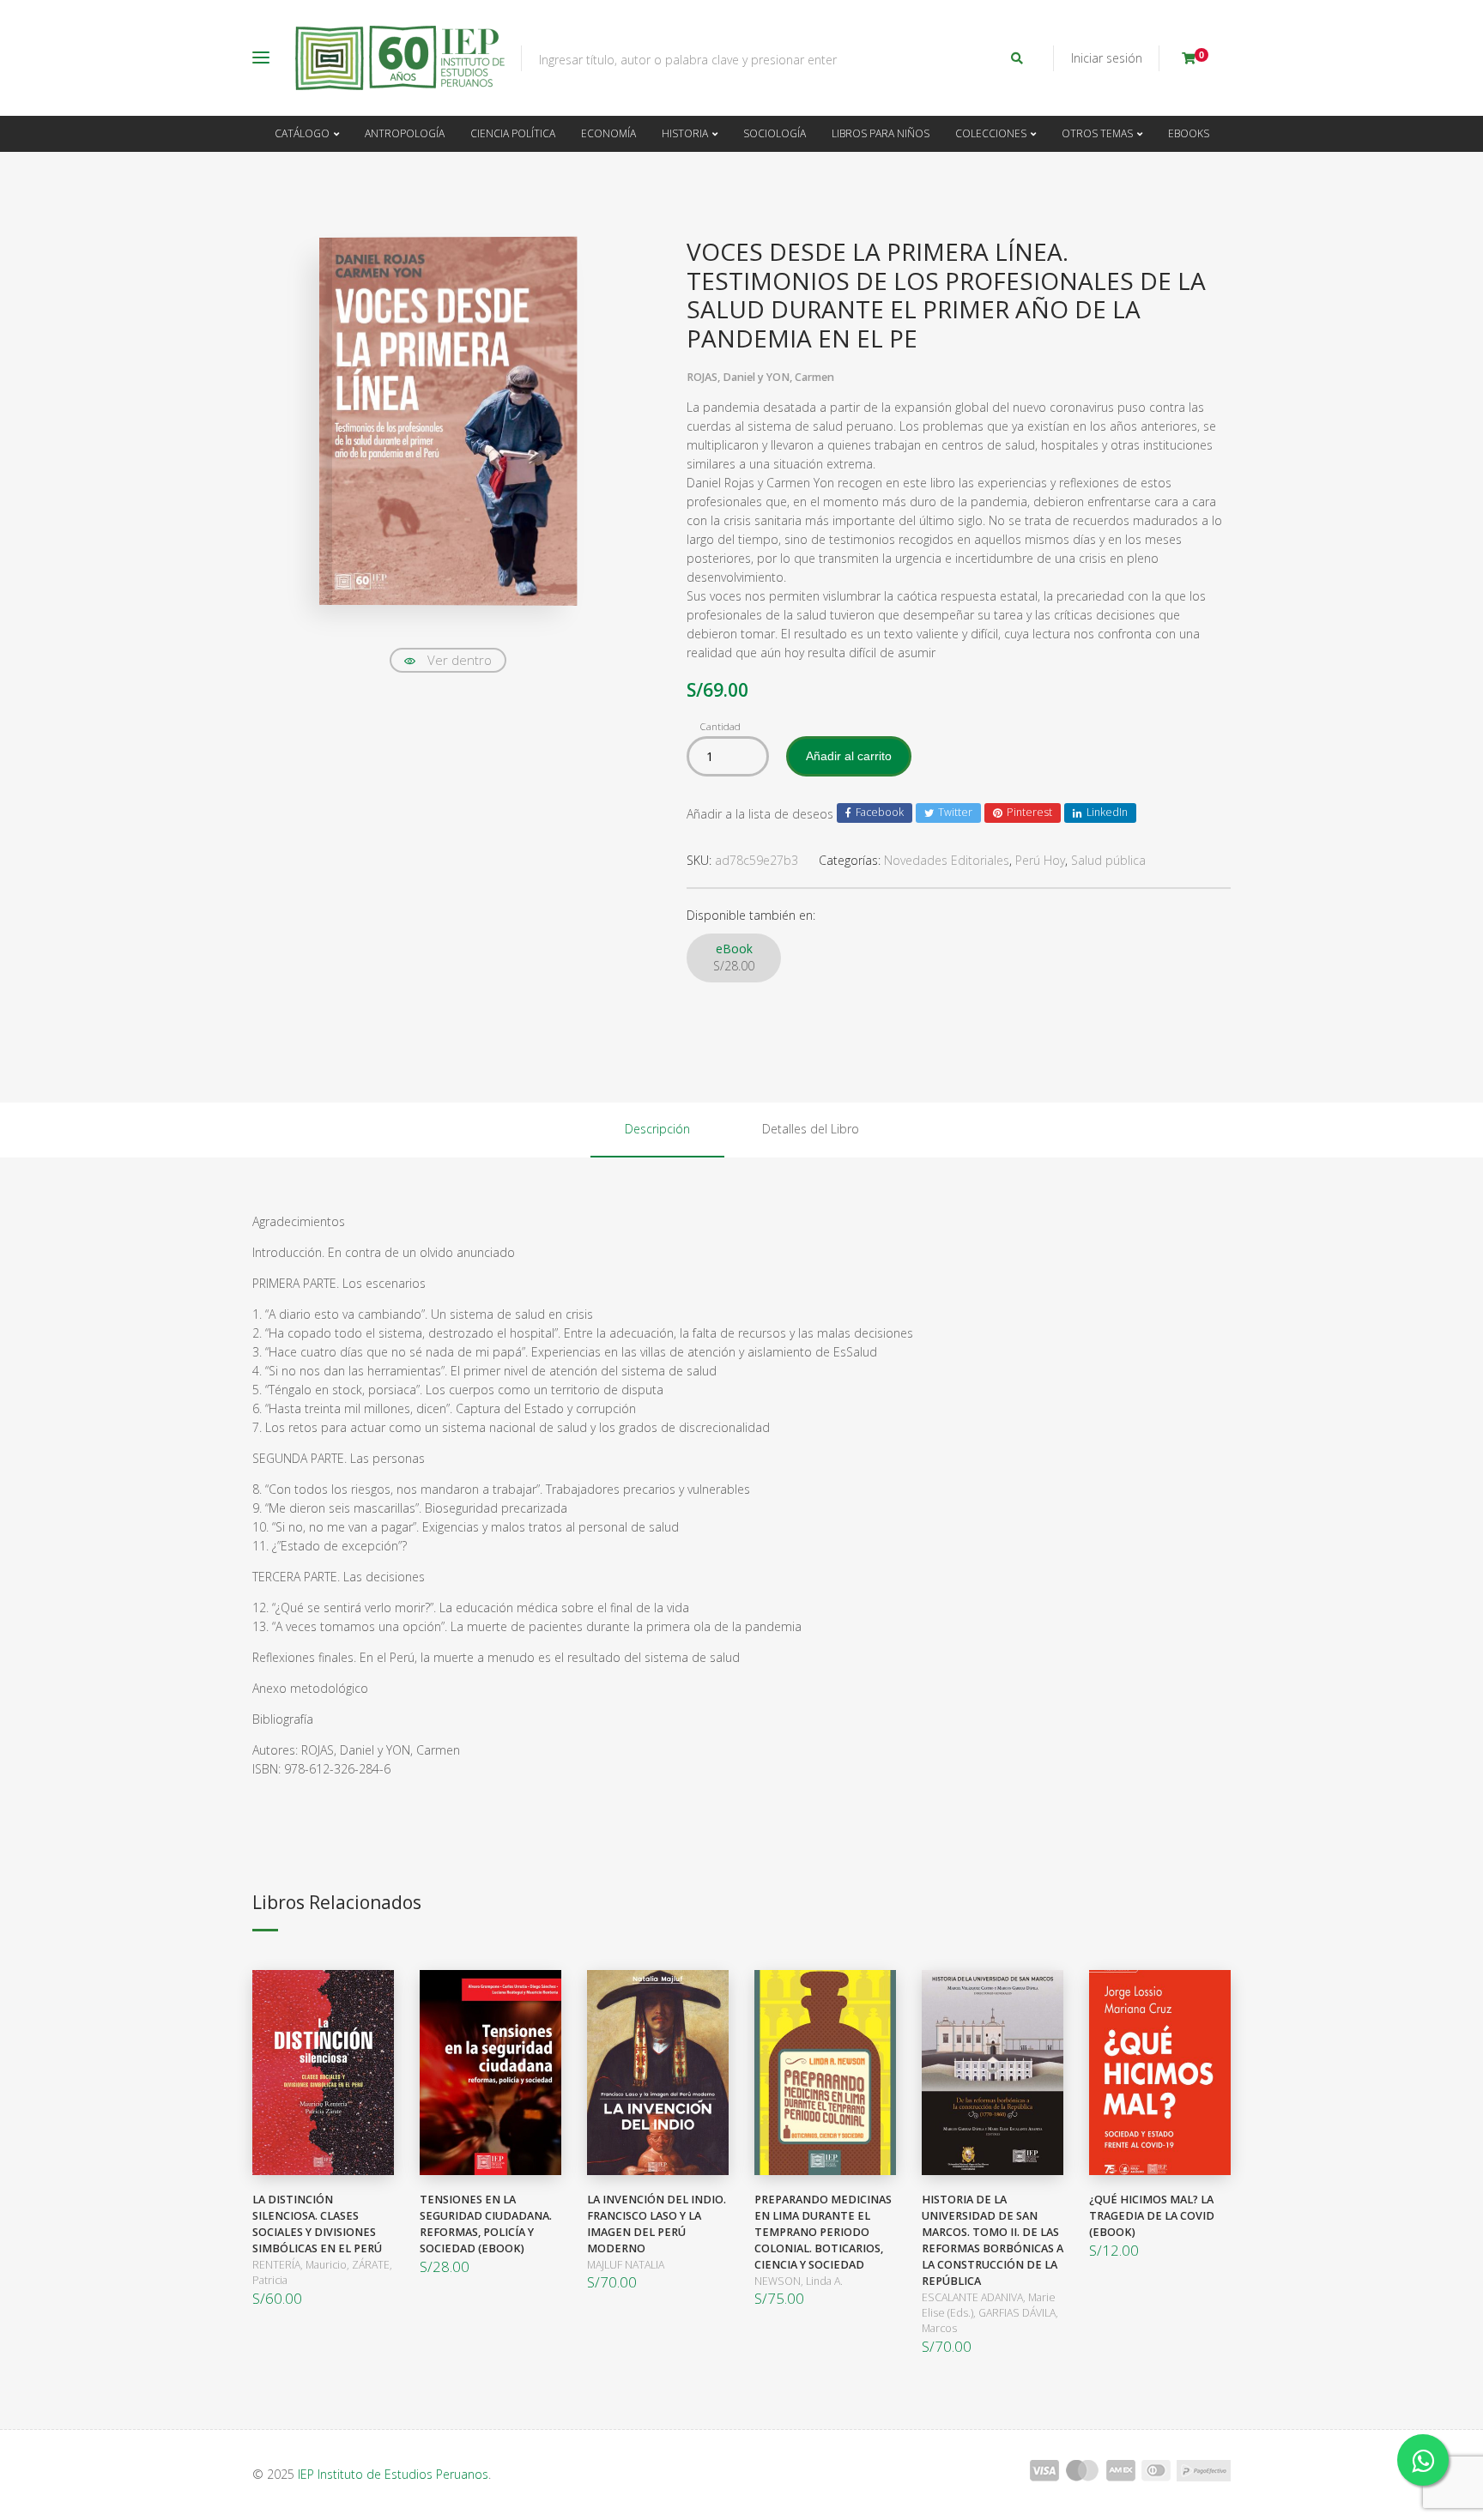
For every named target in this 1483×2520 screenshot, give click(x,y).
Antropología (405, 133)
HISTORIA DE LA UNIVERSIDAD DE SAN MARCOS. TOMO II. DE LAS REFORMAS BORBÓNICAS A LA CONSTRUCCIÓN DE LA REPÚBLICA (993, 2240)
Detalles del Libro (811, 1129)
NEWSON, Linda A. (799, 2281)
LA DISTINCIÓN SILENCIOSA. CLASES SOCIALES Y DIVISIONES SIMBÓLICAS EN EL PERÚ (317, 2224)
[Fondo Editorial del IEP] (400, 58)
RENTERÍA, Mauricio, (302, 2265)
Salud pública (1108, 860)
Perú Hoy (1040, 860)
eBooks (1189, 133)
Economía (608, 133)
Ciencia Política (513, 133)
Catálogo (302, 133)
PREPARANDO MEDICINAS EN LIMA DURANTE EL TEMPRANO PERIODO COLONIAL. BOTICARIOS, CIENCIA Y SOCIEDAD (823, 2232)
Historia (685, 133)
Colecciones (991, 133)
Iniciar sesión (1107, 58)
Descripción (657, 1129)
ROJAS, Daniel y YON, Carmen (760, 377)
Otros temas (1097, 133)
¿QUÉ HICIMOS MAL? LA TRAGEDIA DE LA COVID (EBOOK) (1152, 2216)
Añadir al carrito (849, 756)
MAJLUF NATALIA (626, 2265)
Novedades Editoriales (947, 860)
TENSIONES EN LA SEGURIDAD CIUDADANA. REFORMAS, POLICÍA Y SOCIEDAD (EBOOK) (486, 2224)
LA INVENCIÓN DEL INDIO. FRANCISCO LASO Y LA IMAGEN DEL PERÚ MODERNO (657, 2224)
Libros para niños (881, 133)
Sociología (775, 133)
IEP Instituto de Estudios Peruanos (393, 2474)
